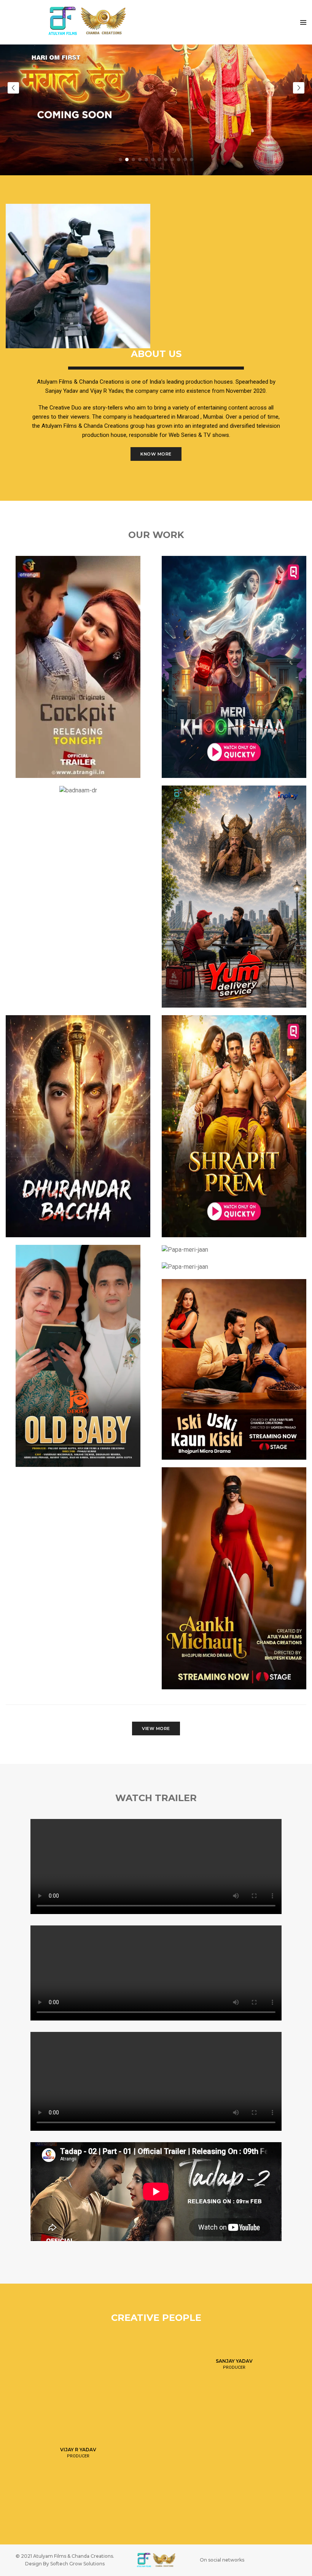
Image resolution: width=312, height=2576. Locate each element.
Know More (156, 454)
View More (156, 1728)
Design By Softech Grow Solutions (65, 2564)
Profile (234, 2357)
